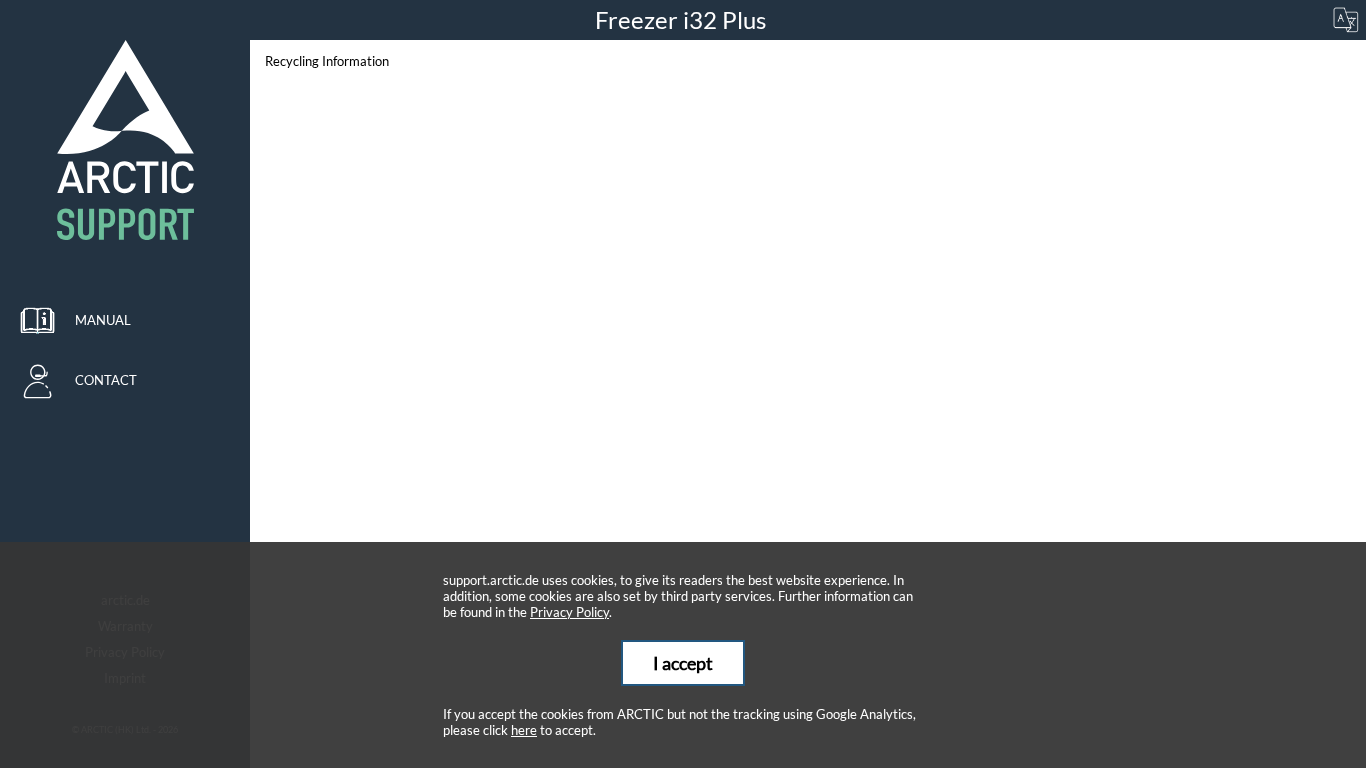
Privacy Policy (569, 612)
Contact (106, 380)
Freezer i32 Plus (683, 19)
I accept (683, 663)
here (524, 730)
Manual (103, 320)
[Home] (125, 140)
